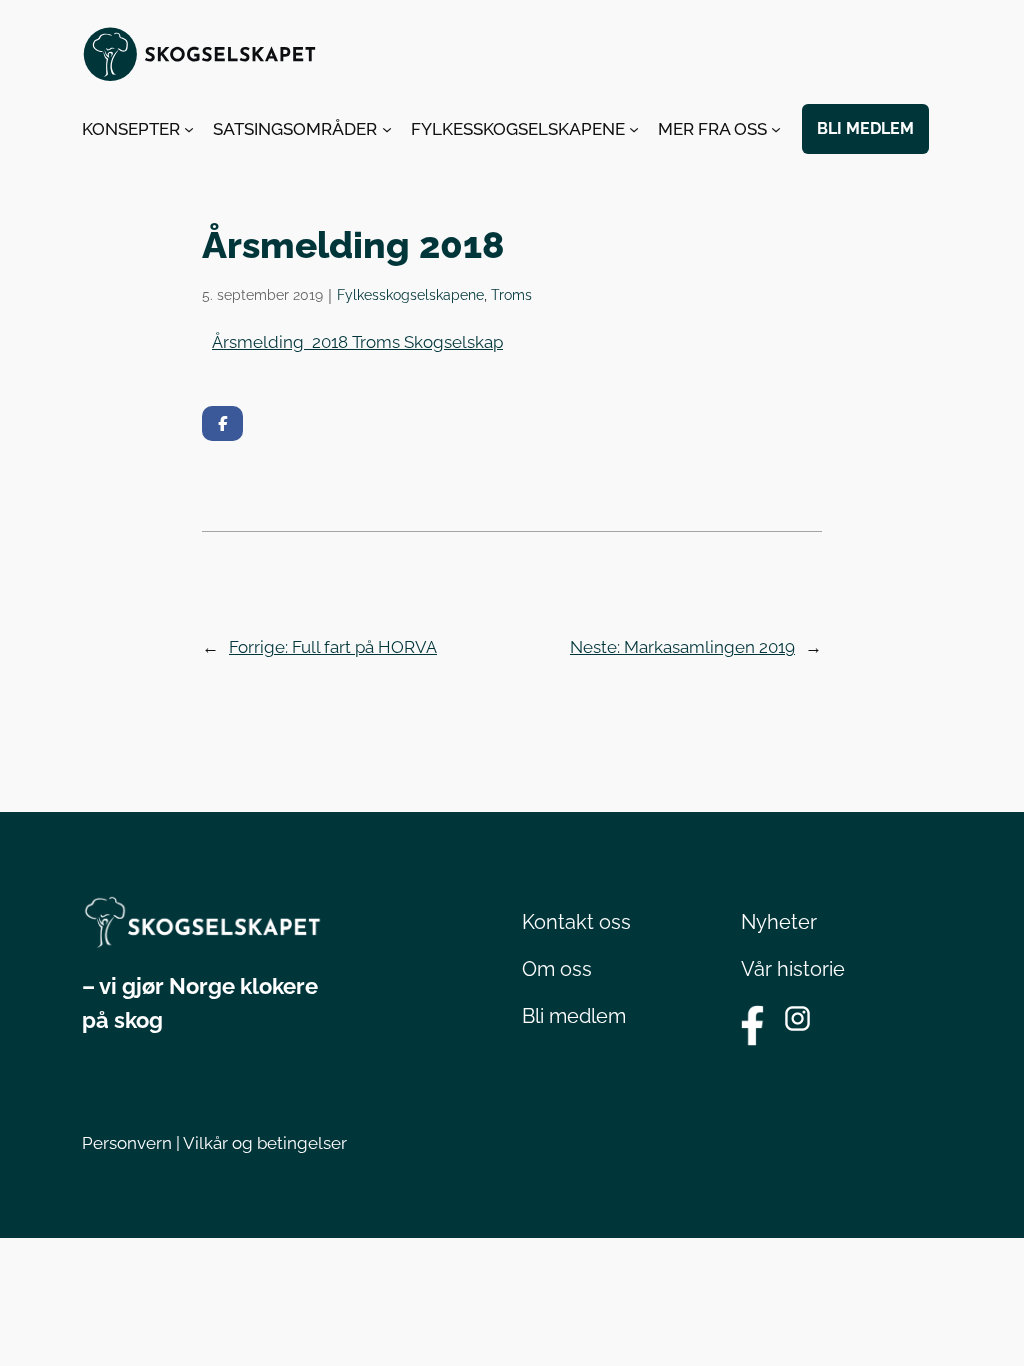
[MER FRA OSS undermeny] (776, 129)
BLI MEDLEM (865, 128)
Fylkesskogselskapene (410, 294)
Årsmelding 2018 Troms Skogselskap (357, 342)
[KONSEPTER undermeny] (189, 129)
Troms (511, 294)
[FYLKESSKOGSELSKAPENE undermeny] (634, 129)
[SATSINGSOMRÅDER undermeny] (387, 129)
